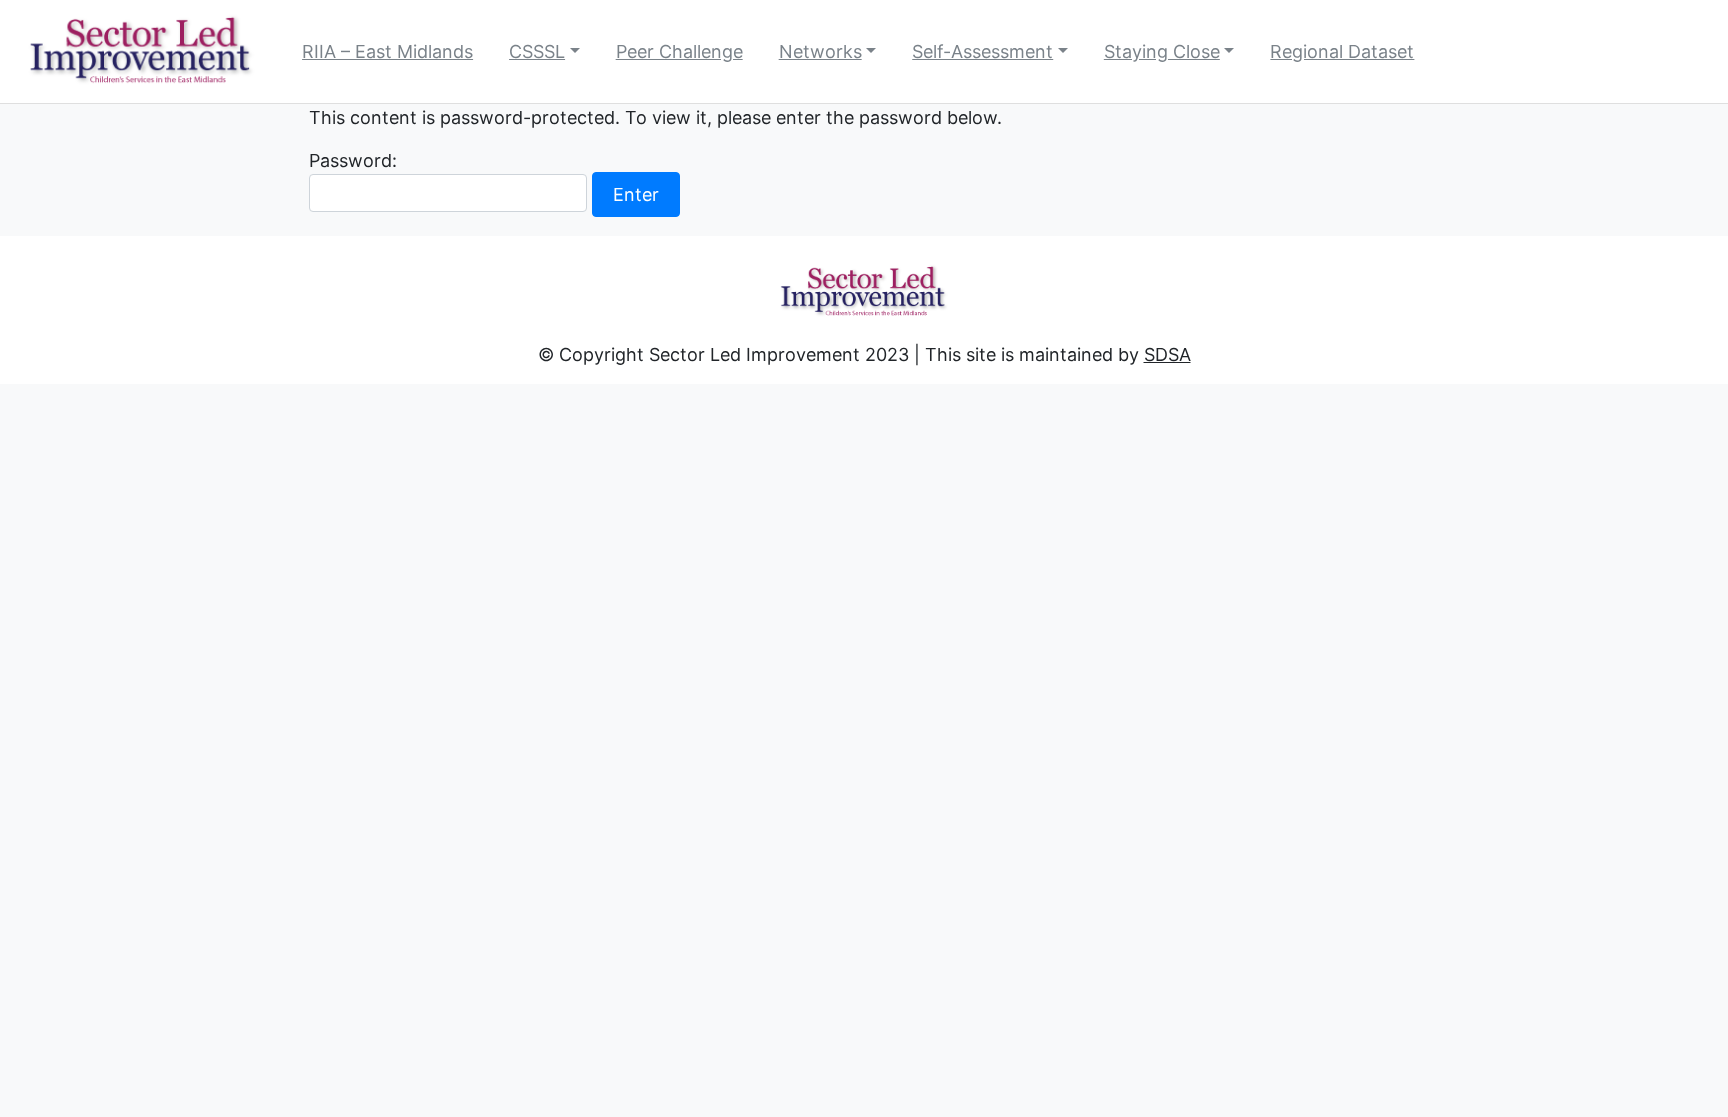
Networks (820, 51)
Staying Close (1162, 51)
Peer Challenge (679, 51)
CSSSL (537, 51)
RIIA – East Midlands (387, 51)
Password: (353, 160)
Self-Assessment (982, 51)
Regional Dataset (1342, 51)
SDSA (1167, 354)
